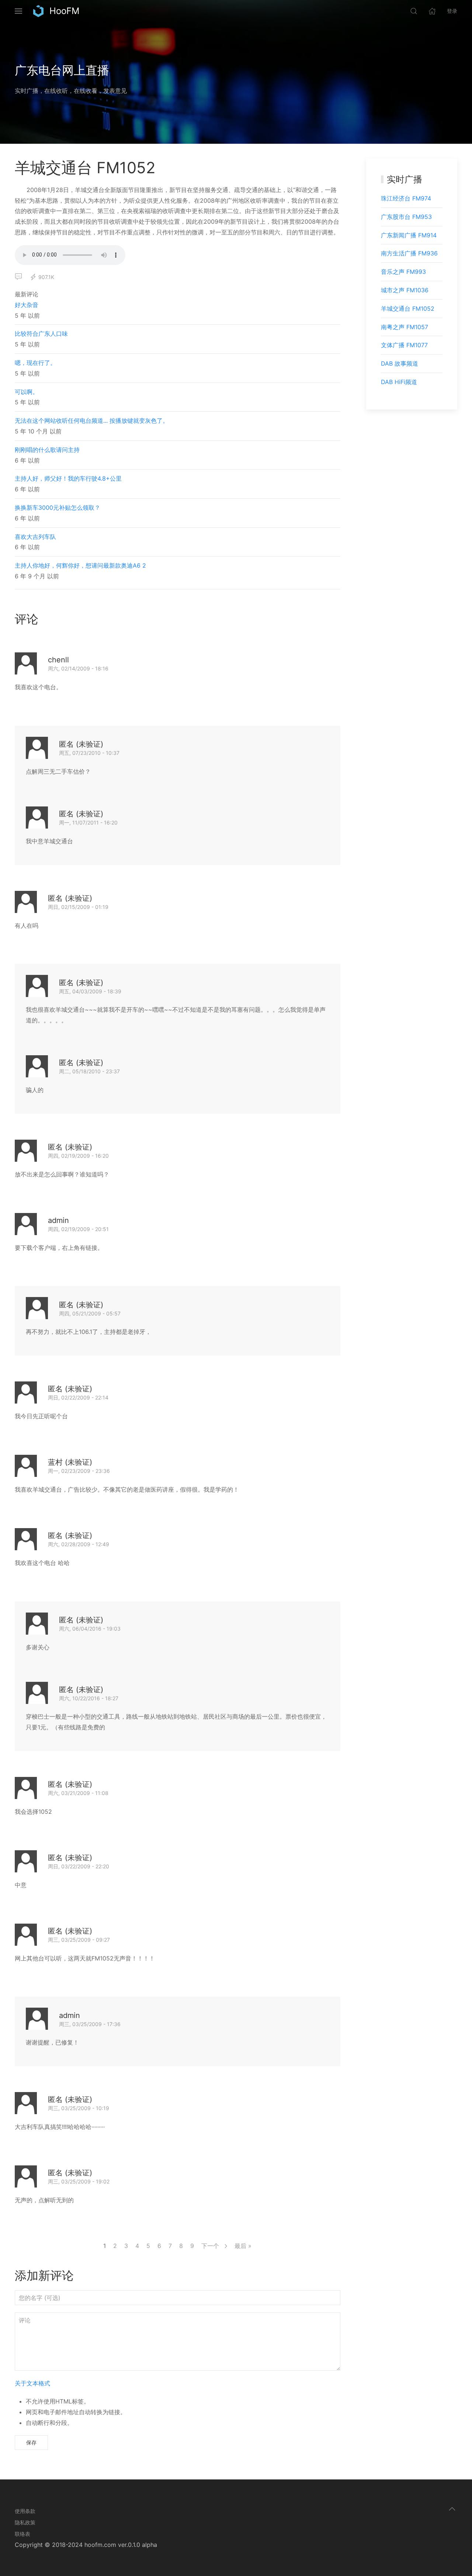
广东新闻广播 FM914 (409, 235)
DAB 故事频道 (400, 363)
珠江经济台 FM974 (406, 198)
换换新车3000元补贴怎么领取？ (58, 508)
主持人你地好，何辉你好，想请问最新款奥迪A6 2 (80, 565)
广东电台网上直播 (62, 70)
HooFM (64, 11)
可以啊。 (27, 392)
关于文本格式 (32, 2383)
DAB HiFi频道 (399, 382)
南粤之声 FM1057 (405, 327)
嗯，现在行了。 (35, 363)
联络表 (22, 2534)
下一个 (211, 2246)
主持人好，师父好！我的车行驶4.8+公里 (68, 478)
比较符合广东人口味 (41, 334)
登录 (452, 11)
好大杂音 (27, 305)
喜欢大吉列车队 (35, 537)
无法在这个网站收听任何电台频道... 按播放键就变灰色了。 (92, 421)
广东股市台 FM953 (406, 217)
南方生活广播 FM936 (409, 253)
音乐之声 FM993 (403, 272)
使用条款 (25, 2511)
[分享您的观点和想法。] (18, 277)
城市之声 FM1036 (405, 290)
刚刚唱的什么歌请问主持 (47, 450)
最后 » (243, 2246)
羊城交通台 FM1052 (408, 309)
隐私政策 (25, 2522)
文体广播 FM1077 (404, 345)
